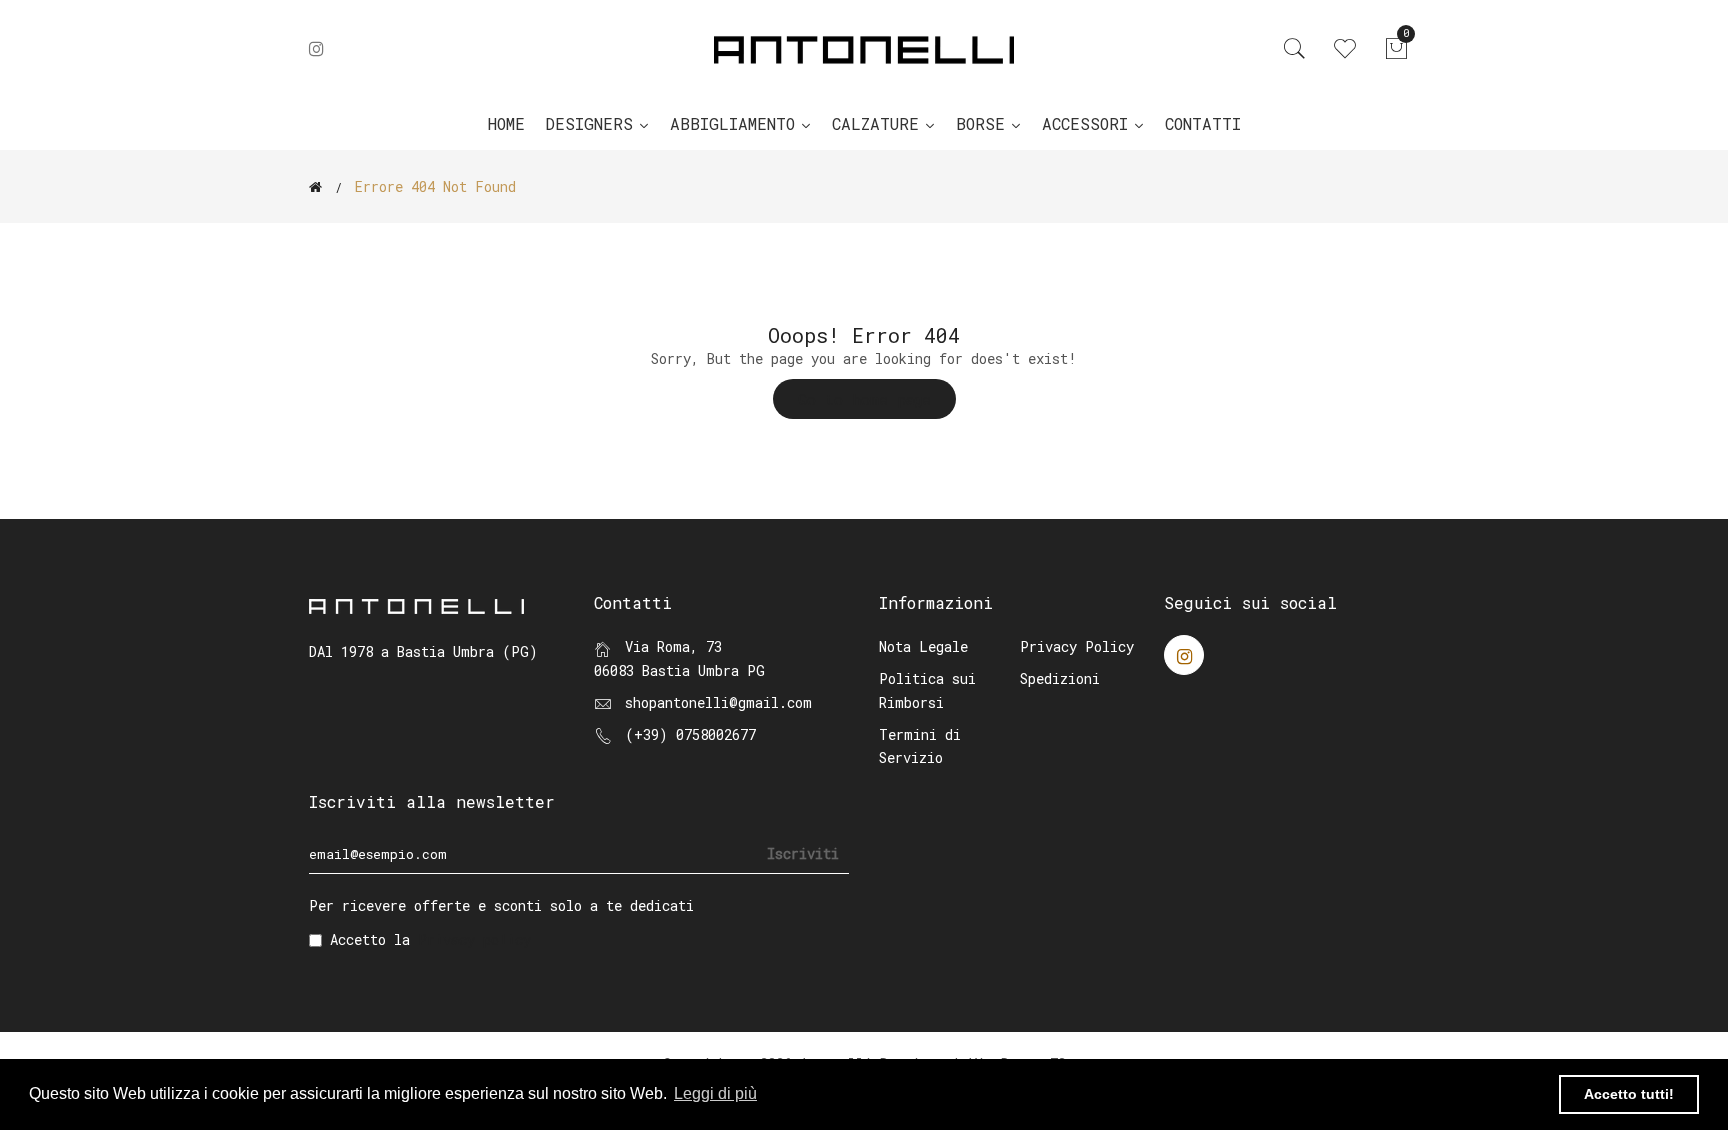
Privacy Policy (1077, 646)
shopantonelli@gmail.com (718, 702)
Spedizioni (1060, 678)
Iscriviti (803, 853)
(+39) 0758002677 (690, 734)
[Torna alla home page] (315, 187)
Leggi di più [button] (715, 1093)
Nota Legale (923, 646)
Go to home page (864, 399)
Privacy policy (474, 939)
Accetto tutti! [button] (1629, 1094)
